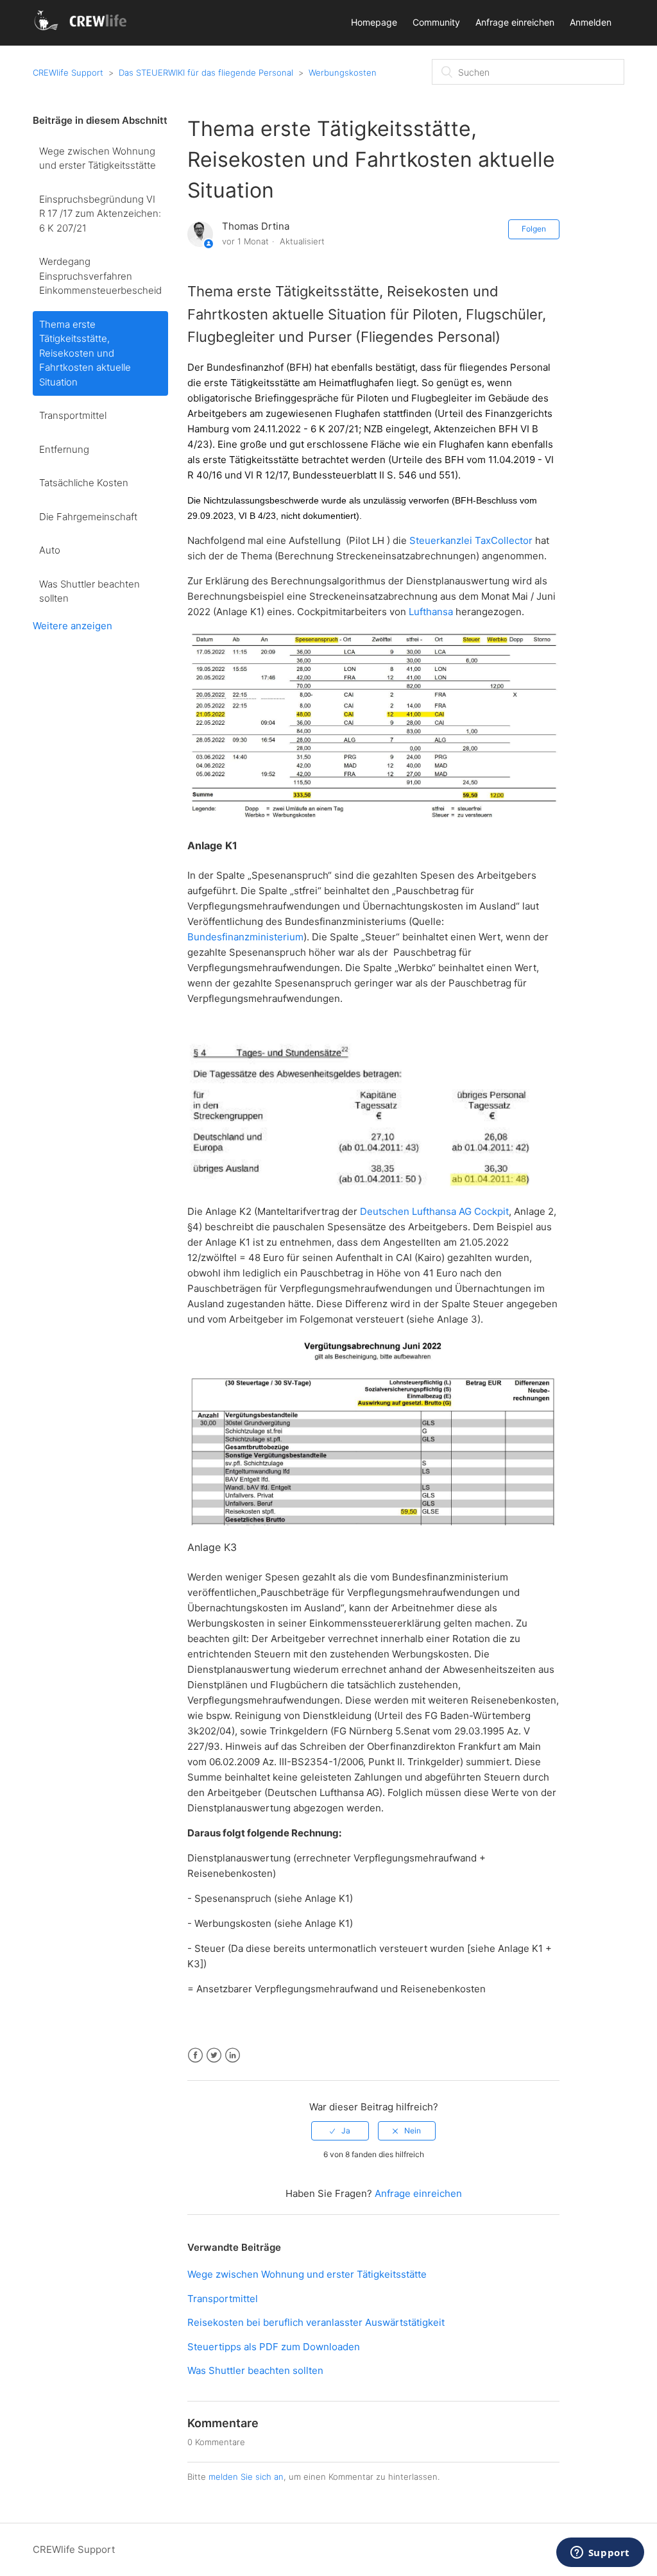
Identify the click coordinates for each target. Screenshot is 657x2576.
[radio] (340, 2131)
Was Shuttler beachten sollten (90, 591)
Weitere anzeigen (73, 626)
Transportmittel (73, 415)
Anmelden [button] (591, 22)
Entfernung (64, 449)
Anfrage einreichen (515, 22)
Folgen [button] (534, 229)
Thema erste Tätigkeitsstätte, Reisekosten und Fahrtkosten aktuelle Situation (85, 353)
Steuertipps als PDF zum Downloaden (274, 2347)
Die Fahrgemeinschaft (88, 517)
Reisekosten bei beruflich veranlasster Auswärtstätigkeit (316, 2322)
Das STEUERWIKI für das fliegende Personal (206, 72)
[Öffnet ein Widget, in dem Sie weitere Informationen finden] (600, 2554)
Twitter (214, 2055)
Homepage (374, 22)
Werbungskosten (343, 72)
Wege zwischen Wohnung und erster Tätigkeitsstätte (98, 158)
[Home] (82, 29)
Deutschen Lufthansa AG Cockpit (434, 1211)
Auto (50, 550)
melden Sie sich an (246, 2477)
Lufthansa (431, 612)
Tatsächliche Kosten (84, 483)
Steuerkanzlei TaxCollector (471, 540)
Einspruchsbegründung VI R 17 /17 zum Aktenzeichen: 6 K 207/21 (100, 214)
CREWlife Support (68, 72)
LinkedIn (233, 2055)
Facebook (195, 2055)
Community (436, 22)
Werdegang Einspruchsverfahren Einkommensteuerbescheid (100, 276)
